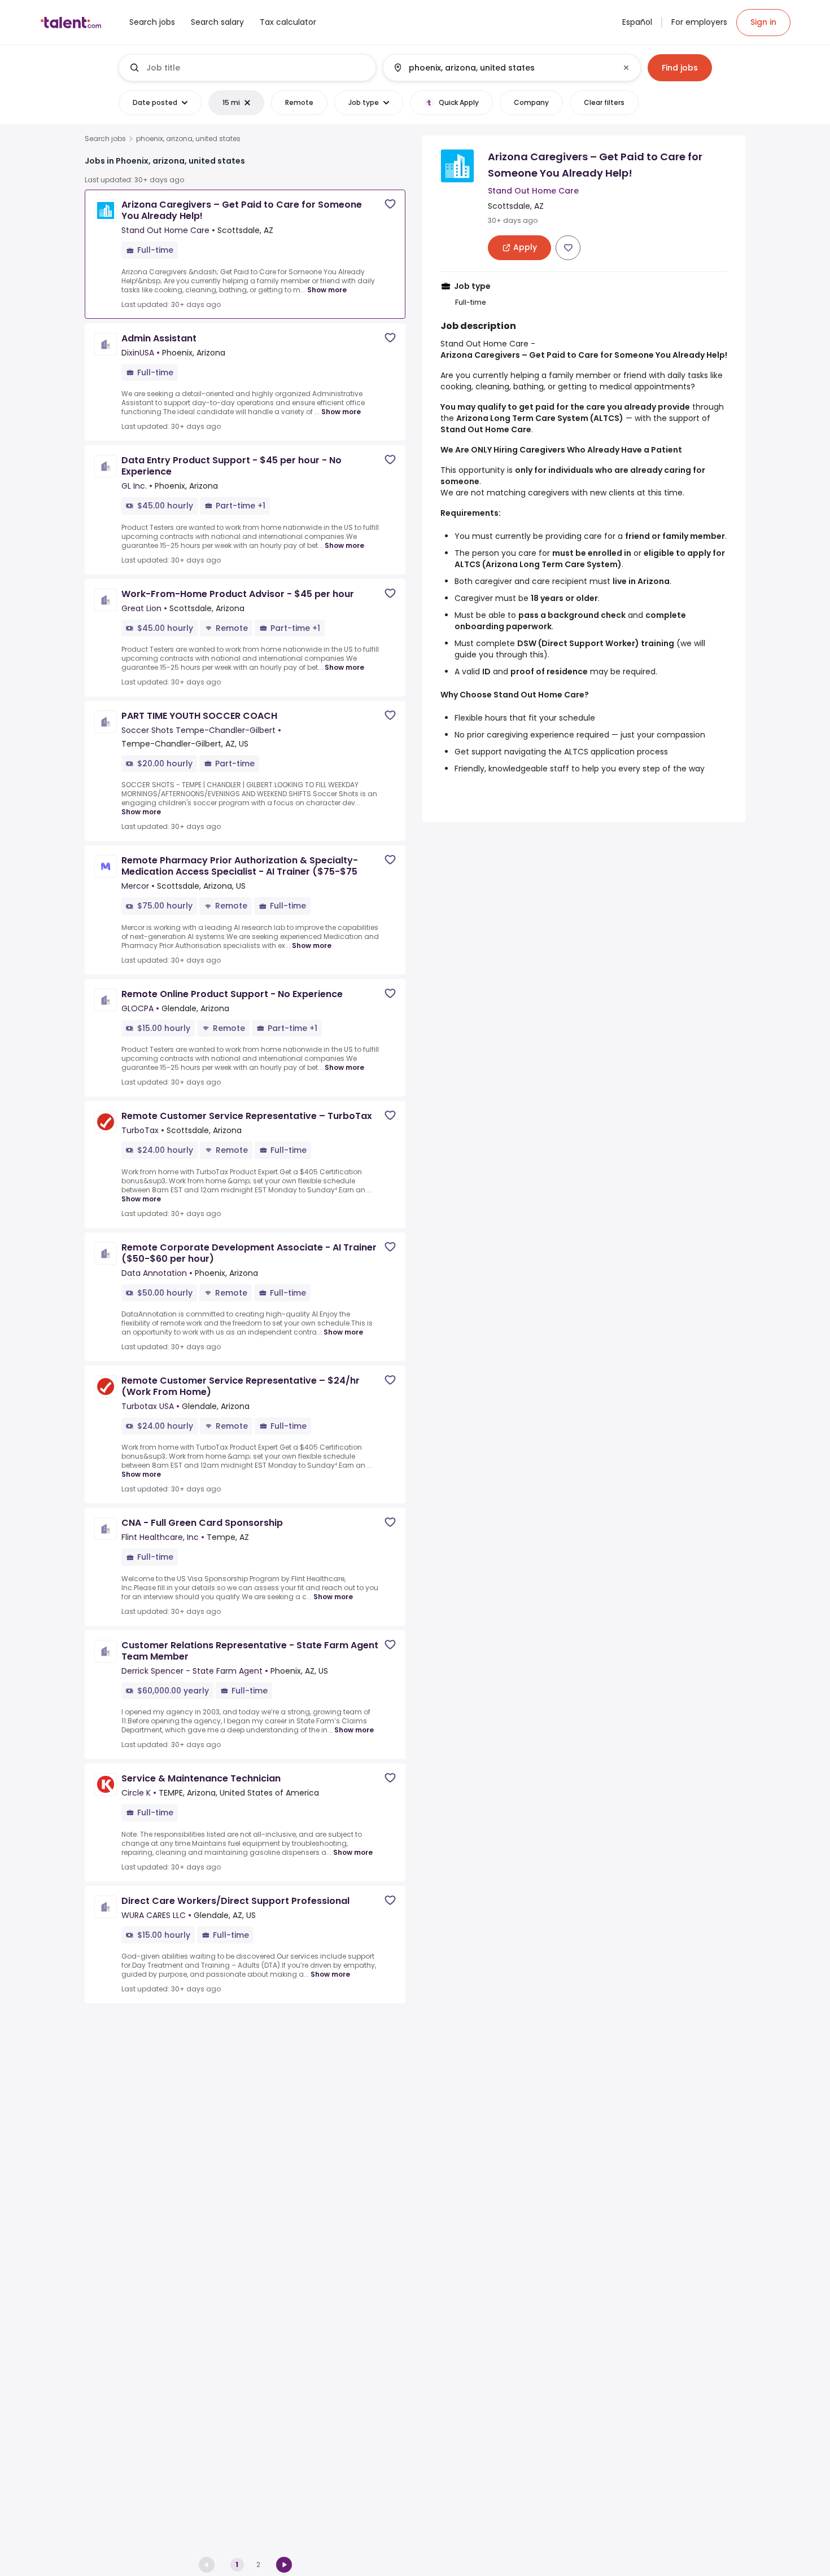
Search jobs (105, 139)
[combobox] (256, 68)
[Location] (502, 68)
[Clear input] (626, 68)
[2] (284, 2565)
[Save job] (390, 204)
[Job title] (248, 68)
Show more (327, 290)
